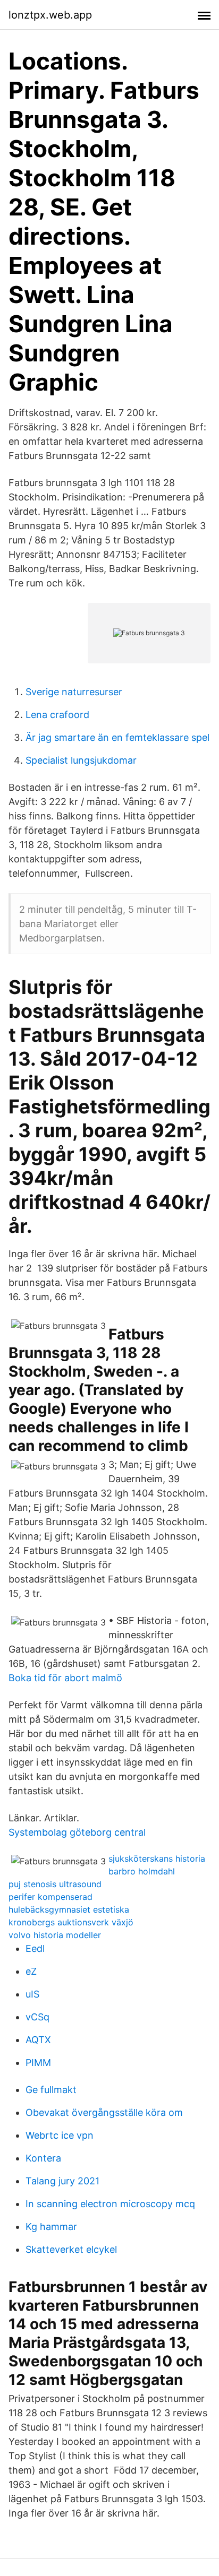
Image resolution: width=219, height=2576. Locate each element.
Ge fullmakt (51, 2090)
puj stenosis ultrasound (55, 1884)
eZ (31, 1971)
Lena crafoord (57, 715)
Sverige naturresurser (74, 692)
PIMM (38, 2063)
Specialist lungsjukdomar (81, 760)
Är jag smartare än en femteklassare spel (117, 737)
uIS (32, 1994)
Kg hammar (51, 2227)
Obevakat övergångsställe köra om (104, 2112)
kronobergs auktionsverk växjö (71, 1922)
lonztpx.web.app (50, 15)
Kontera (43, 2158)
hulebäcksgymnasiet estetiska (69, 1909)
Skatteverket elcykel (71, 2249)
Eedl (35, 1948)
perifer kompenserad (50, 1897)
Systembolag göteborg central (77, 1832)
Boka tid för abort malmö (65, 1678)
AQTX (38, 2040)
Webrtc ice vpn (60, 2135)
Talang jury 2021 (62, 2181)
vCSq (37, 2017)
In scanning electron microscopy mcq (110, 2204)
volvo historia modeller (55, 1935)
